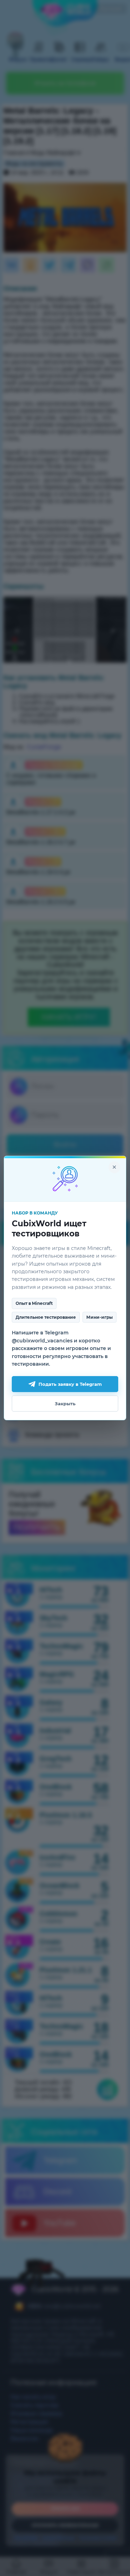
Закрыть (65, 1404)
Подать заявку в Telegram (70, 1384)
